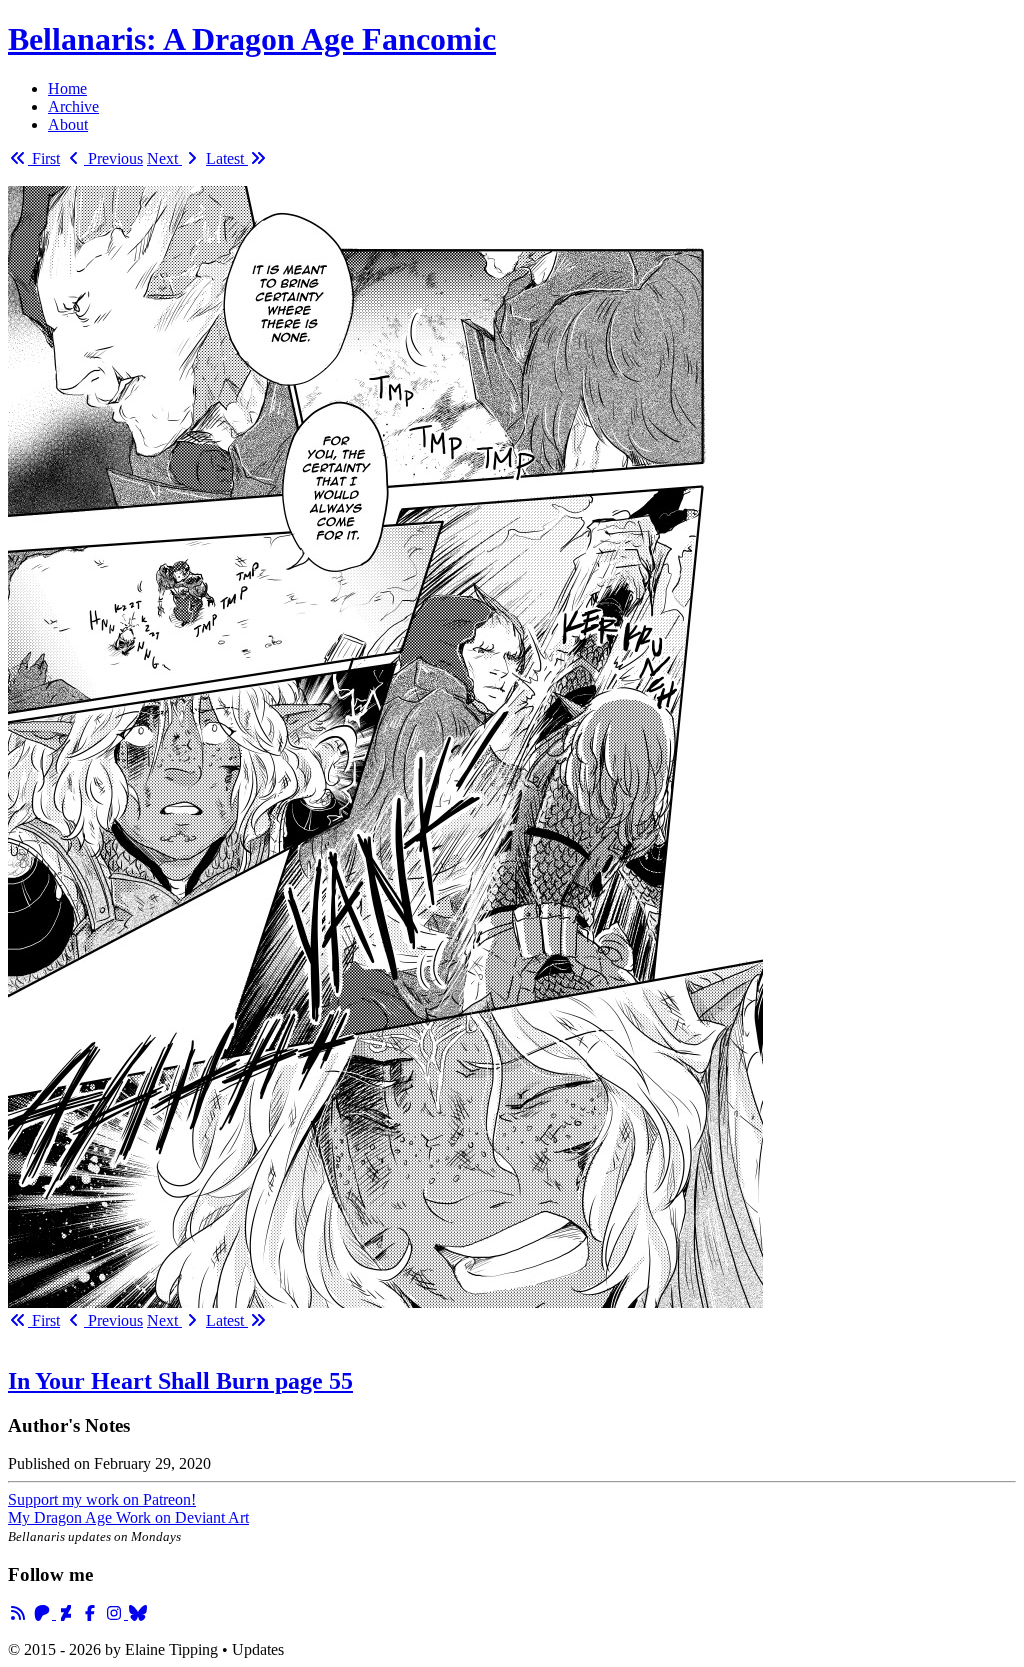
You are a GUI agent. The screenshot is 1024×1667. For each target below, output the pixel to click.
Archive (73, 106)
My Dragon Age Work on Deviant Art (128, 1517)
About (68, 124)
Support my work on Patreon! (102, 1499)
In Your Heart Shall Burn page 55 (180, 1381)
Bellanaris (252, 39)
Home (67, 88)
